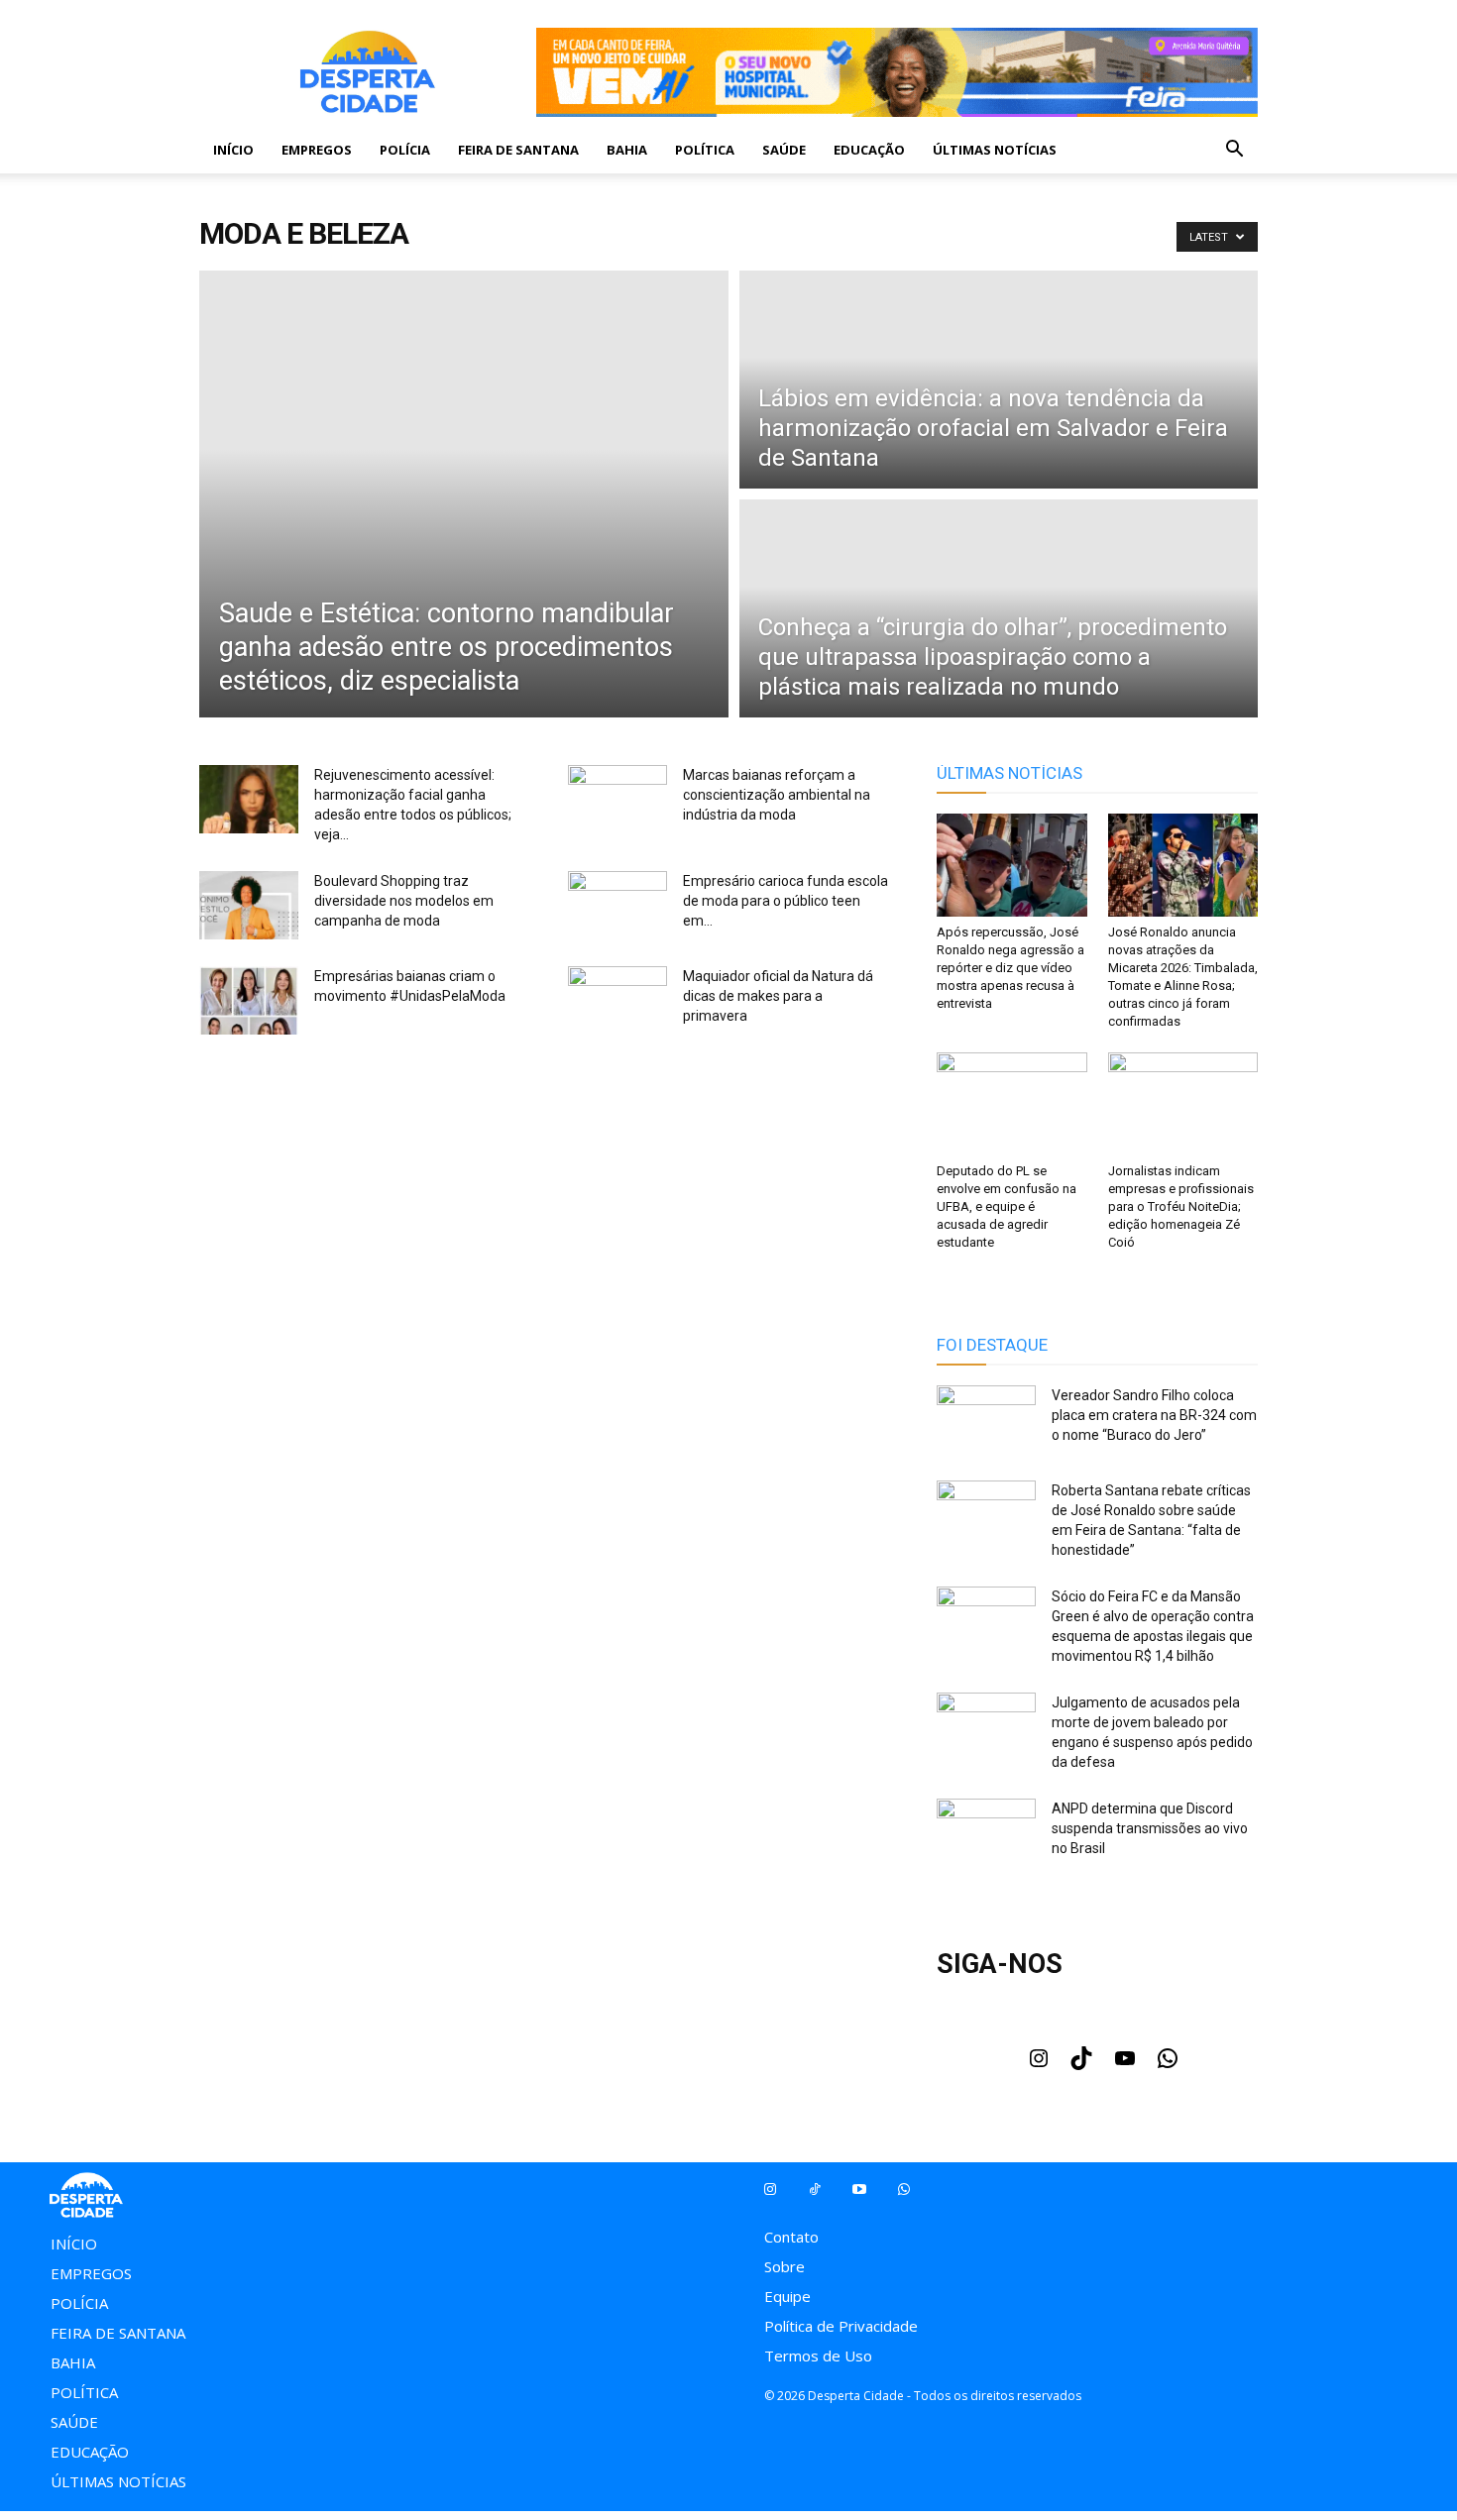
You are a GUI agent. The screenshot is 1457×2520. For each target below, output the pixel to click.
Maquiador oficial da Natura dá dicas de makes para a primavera (778, 996)
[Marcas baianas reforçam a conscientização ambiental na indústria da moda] (617, 800)
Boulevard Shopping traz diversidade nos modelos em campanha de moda (404, 901)
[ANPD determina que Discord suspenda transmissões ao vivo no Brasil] (986, 1833)
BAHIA (627, 150)
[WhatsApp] (1168, 2064)
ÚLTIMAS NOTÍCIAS (995, 150)
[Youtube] (1125, 2064)
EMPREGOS (317, 150)
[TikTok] (1081, 2064)
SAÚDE (784, 150)
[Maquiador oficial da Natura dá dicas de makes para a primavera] (617, 1001)
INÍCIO (233, 150)
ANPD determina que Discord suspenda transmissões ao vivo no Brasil (1150, 1828)
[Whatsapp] (903, 2190)
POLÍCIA (405, 150)
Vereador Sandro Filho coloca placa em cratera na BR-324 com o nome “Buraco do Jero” (1154, 1415)
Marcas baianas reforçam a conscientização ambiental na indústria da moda (777, 795)
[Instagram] (1039, 2064)
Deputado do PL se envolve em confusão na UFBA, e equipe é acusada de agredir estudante (1007, 1206)
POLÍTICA (705, 150)
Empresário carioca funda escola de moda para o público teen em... (785, 901)
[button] (1234, 151)
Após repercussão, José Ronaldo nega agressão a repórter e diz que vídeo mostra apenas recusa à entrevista (1010, 968)
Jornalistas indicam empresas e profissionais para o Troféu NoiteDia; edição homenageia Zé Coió (1181, 1206)
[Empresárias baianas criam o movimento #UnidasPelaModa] (249, 1003)
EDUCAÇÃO (869, 150)
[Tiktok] (814, 2190)
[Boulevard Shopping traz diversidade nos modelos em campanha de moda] (249, 908)
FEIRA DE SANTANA (518, 150)
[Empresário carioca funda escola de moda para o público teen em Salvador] (617, 906)
